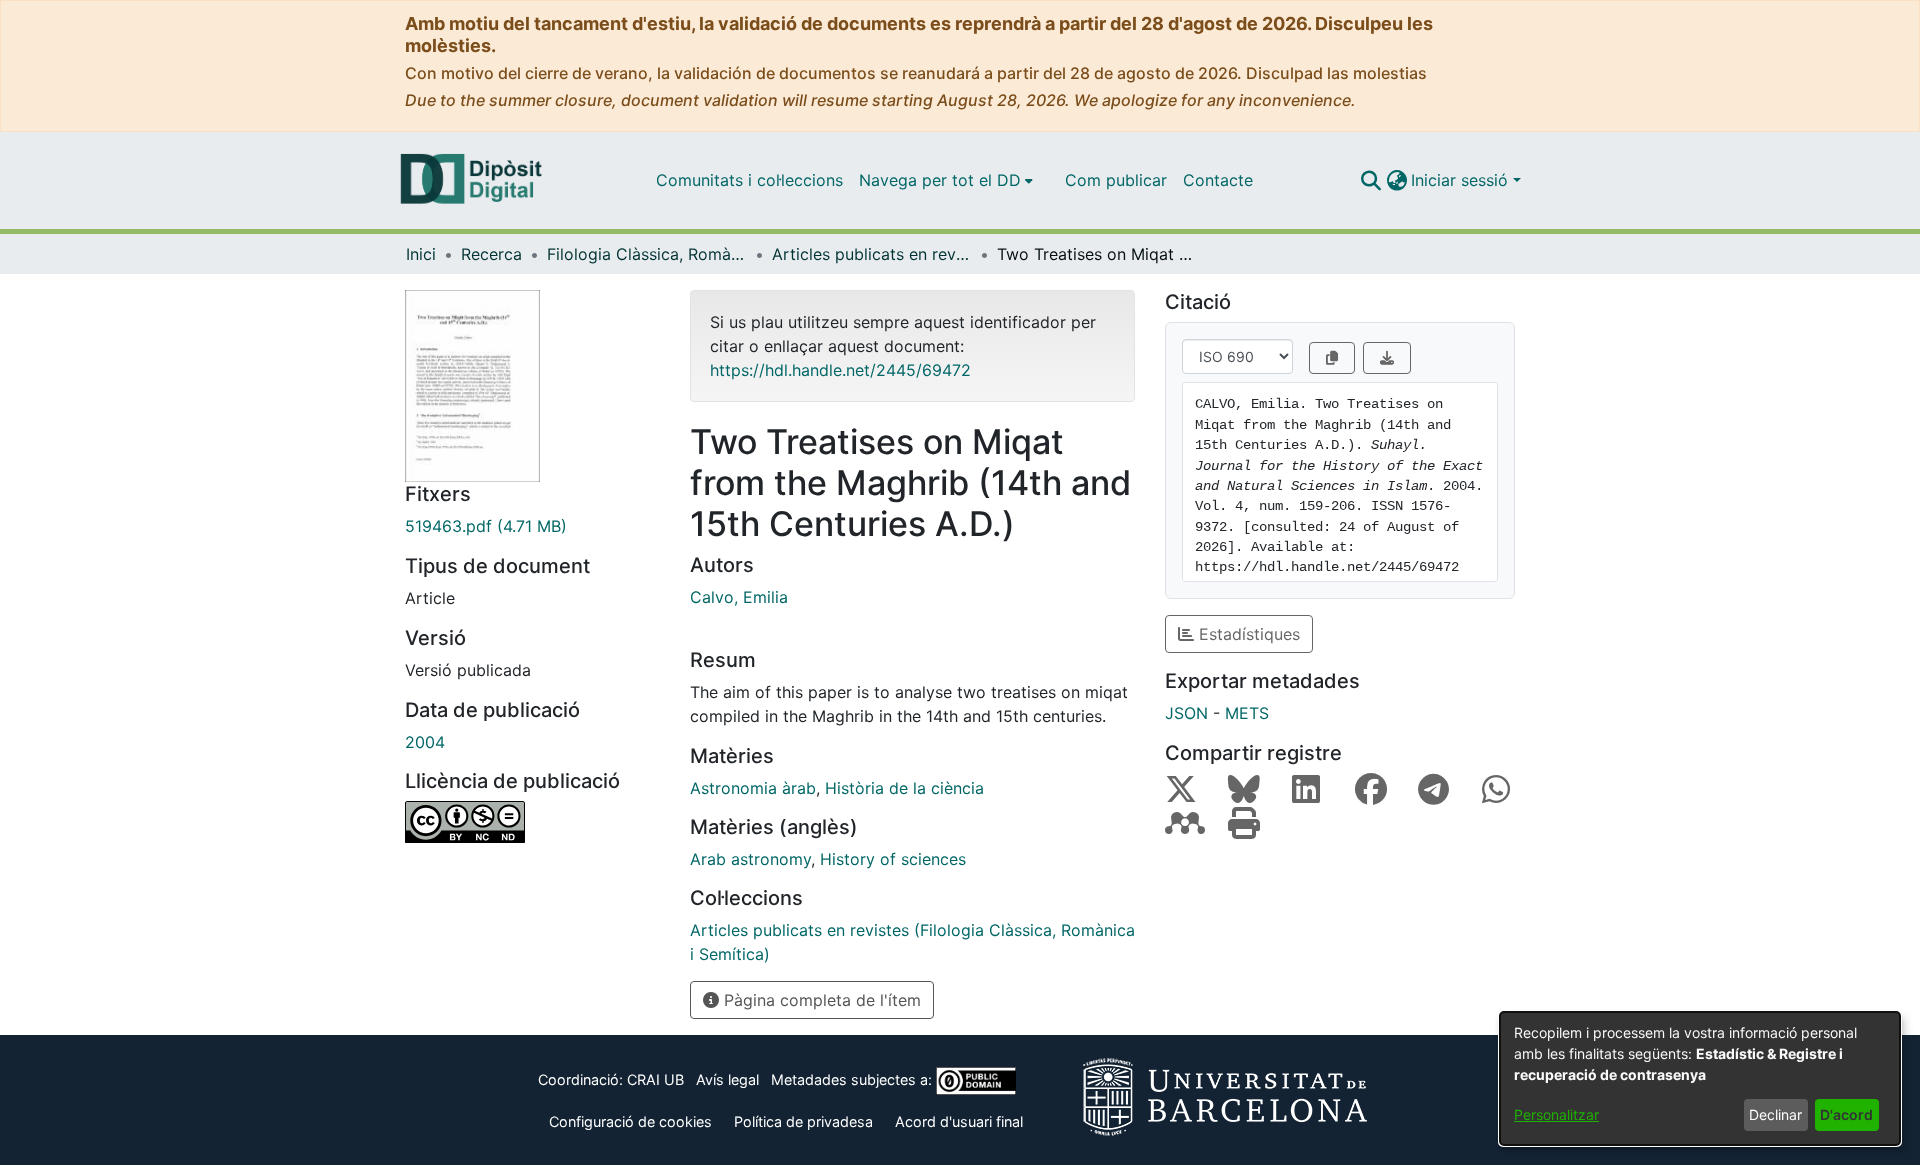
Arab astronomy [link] (750, 859)
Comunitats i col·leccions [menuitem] (749, 180)
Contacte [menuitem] (1218, 180)
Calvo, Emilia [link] (739, 597)
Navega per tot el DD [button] (940, 180)
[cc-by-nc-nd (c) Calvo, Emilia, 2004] (532, 822)
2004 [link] (425, 742)
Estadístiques (1247, 634)
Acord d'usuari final (959, 1121)
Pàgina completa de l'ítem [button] (820, 1000)
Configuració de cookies (630, 1121)
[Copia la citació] (1332, 358)
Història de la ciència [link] (904, 788)
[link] (532, 526)
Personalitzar (1556, 1114)
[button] (1370, 180)
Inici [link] (421, 254)
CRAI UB (655, 1079)
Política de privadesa (803, 1121)
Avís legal (727, 1079)
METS (1247, 713)
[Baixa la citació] (1387, 358)
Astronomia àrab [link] (753, 788)
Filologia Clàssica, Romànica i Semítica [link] (647, 254)
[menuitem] (946, 180)
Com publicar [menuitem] (1116, 180)
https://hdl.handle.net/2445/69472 (840, 370)
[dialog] (1700, 1078)
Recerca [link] (491, 254)
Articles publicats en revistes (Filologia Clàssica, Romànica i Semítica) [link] (872, 254)
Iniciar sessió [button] (1462, 180)
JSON (1186, 713)
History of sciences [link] (893, 859)
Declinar (1775, 1114)
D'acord (1846, 1114)
